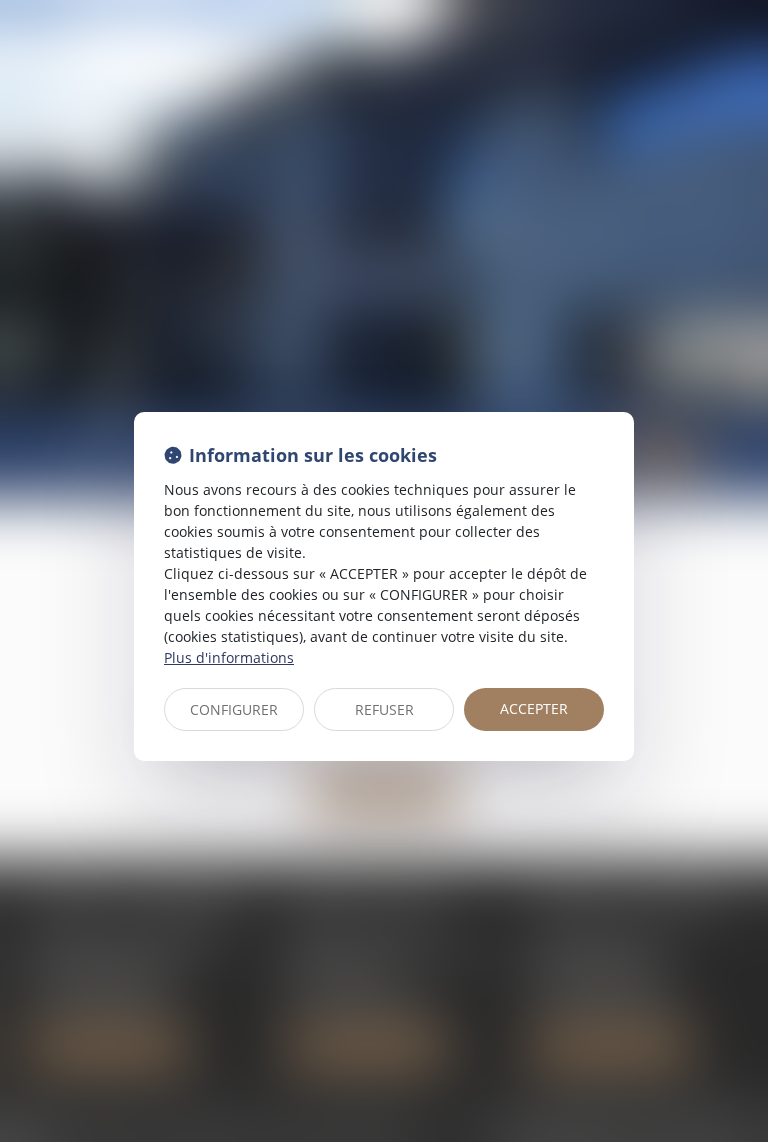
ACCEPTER (534, 708)
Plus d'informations (229, 657)
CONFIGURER (234, 709)
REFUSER (384, 709)
